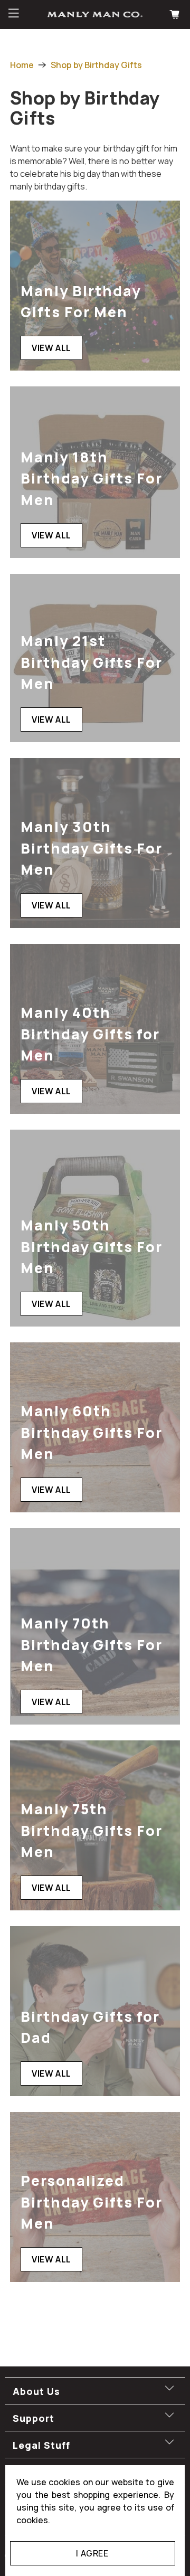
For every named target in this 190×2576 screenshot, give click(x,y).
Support (34, 2418)
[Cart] (176, 15)
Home (22, 65)
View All (51, 348)
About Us (36, 2391)
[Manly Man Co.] (95, 15)
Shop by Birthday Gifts (96, 65)
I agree (92, 2553)
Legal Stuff (41, 2445)
